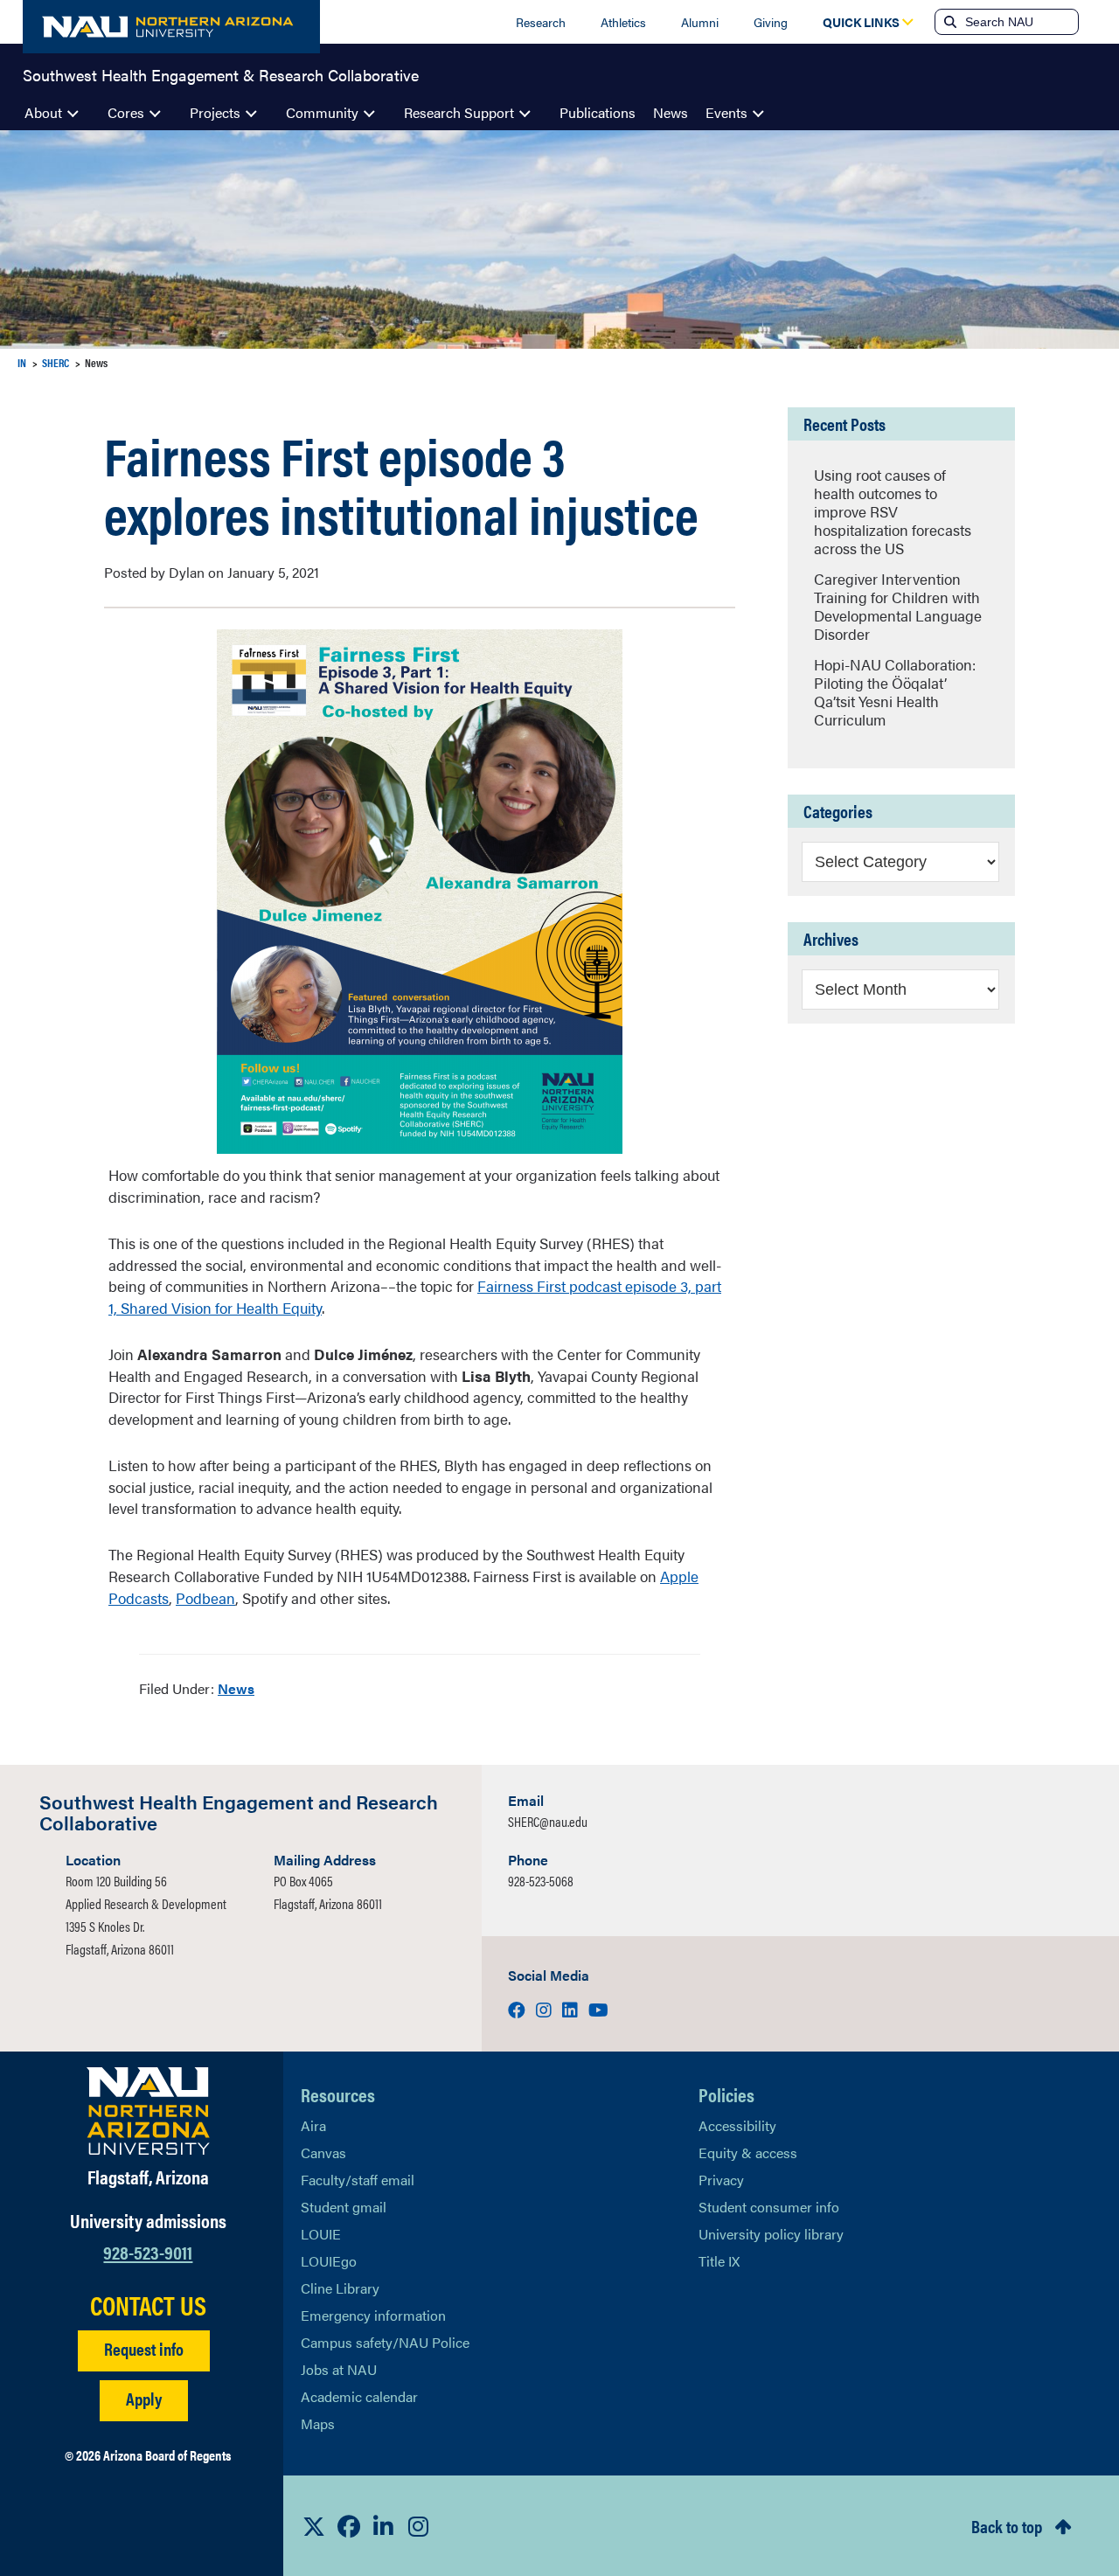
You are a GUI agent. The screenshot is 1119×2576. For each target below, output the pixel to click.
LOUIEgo (329, 2261)
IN (22, 362)
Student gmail (344, 2207)
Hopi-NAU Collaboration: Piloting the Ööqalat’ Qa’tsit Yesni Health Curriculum (895, 692)
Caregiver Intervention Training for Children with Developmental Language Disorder (898, 606)
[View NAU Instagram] (419, 2526)
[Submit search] (949, 22)
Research (541, 22)
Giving (771, 22)
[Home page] (171, 27)
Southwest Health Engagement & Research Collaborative (221, 73)
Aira (313, 2125)
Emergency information (373, 2315)
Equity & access (748, 2152)
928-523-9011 (148, 2251)
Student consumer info (769, 2207)
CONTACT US (148, 2305)
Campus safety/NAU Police (385, 2342)
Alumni (700, 22)
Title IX (719, 2261)
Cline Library (340, 2288)
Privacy (721, 2180)
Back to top (1007, 2526)
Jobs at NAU (339, 2369)
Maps (318, 2423)
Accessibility (737, 2125)
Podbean (205, 1598)
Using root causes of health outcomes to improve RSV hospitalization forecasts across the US (893, 511)
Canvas (323, 2152)
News (671, 112)
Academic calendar (359, 2396)
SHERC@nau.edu (548, 1821)
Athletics (623, 22)
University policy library (771, 2234)
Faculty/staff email (358, 2180)
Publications (598, 112)
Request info (144, 2348)
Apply (144, 2398)
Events (726, 112)
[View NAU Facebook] (349, 2526)
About (43, 112)
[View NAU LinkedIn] (384, 2526)
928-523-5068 (541, 1881)
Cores (126, 112)
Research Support (459, 112)
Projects (215, 112)
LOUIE (321, 2234)
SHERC (56, 362)
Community (322, 112)
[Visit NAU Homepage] (148, 2111)
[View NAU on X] (314, 2526)
